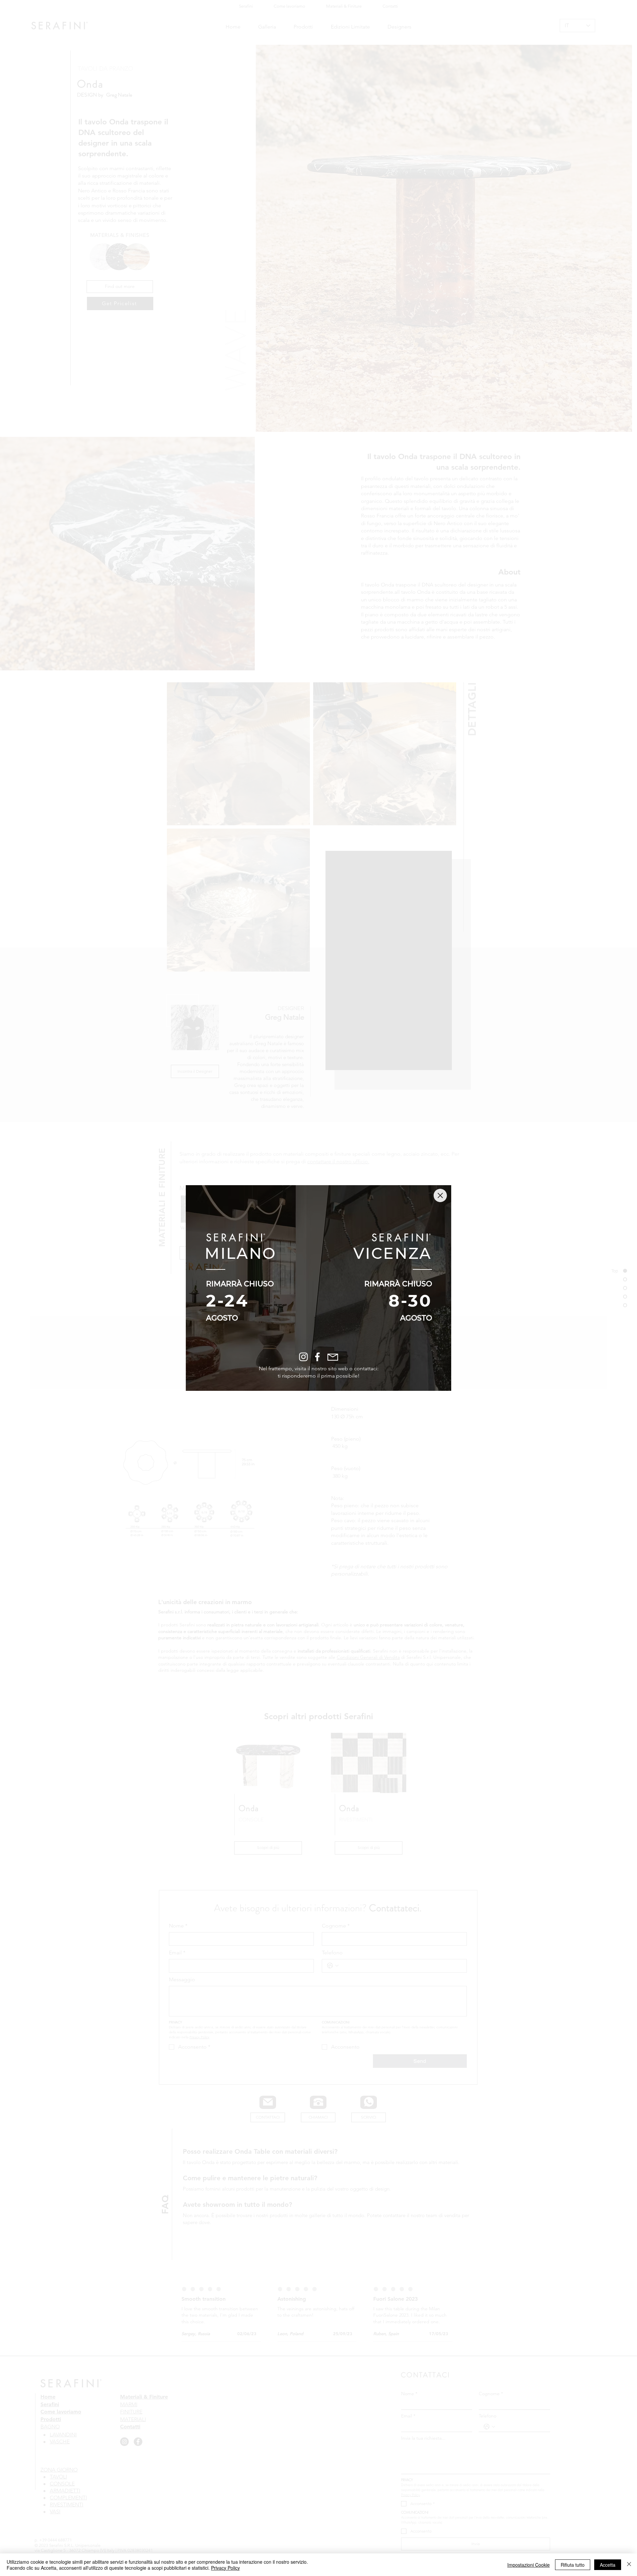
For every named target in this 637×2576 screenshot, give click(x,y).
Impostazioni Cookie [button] (529, 2565)
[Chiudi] (629, 2565)
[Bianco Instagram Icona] (303, 1357)
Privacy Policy (225, 2568)
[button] (440, 1195)
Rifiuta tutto (573, 2565)
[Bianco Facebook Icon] (317, 1357)
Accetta (608, 2565)
